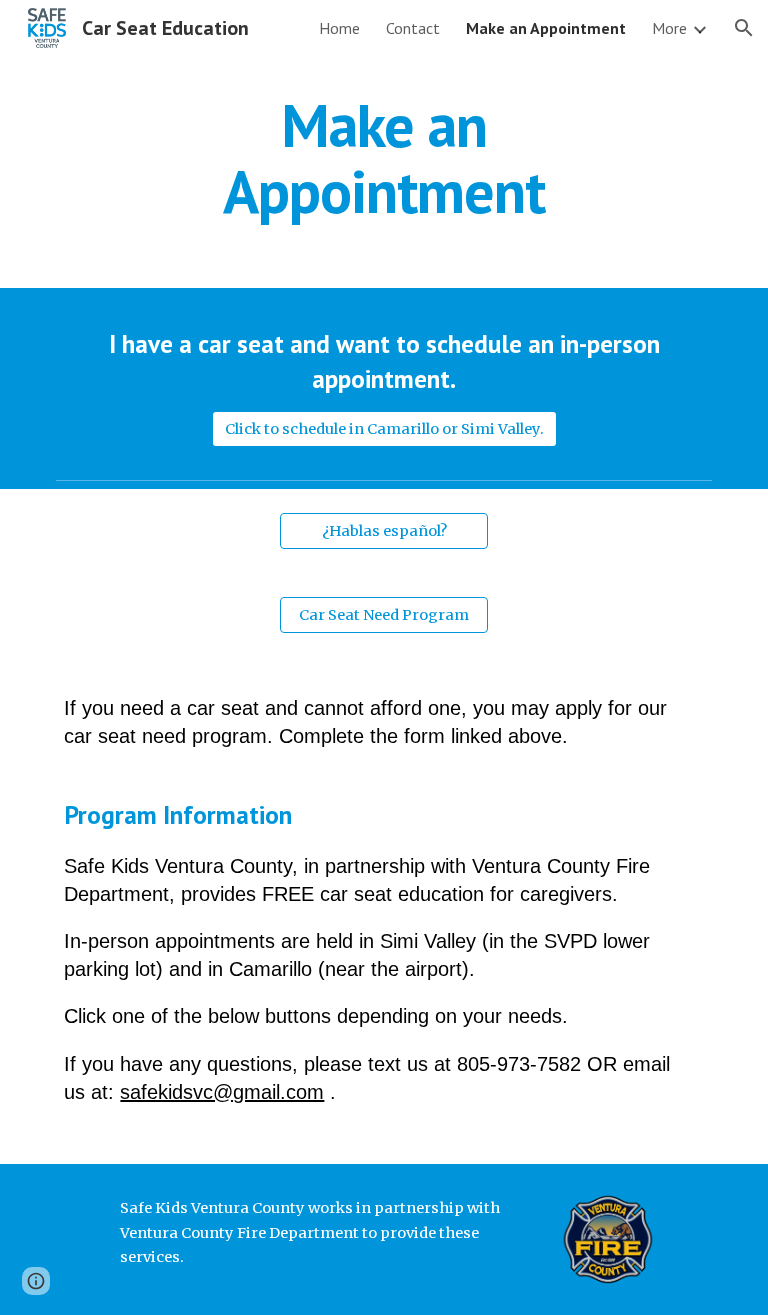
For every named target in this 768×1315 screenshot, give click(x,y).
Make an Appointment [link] (546, 28)
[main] (383, 158)
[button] (744, 28)
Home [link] (339, 28)
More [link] (669, 28)
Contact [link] (413, 28)
